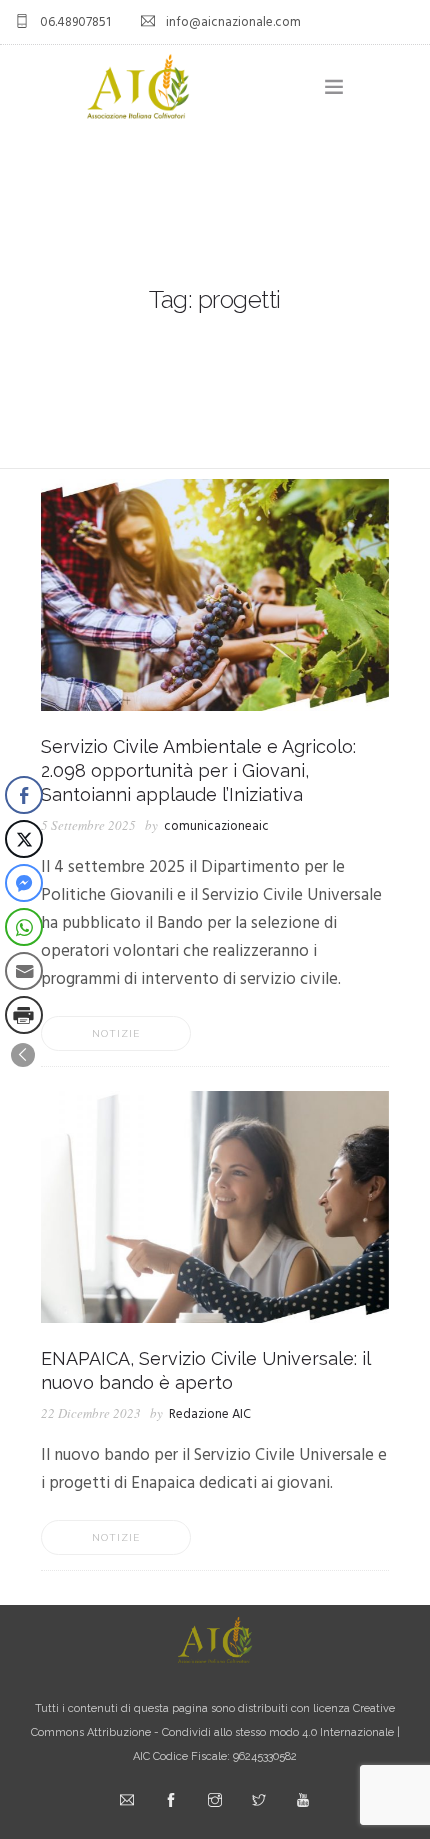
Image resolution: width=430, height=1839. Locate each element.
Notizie (116, 1033)
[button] (23, 1055)
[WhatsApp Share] (24, 927)
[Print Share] (24, 1015)
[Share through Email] (24, 971)
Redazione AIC (210, 1414)
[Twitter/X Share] (24, 839)
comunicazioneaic (216, 826)
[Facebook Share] (24, 795)
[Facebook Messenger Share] (24, 883)
